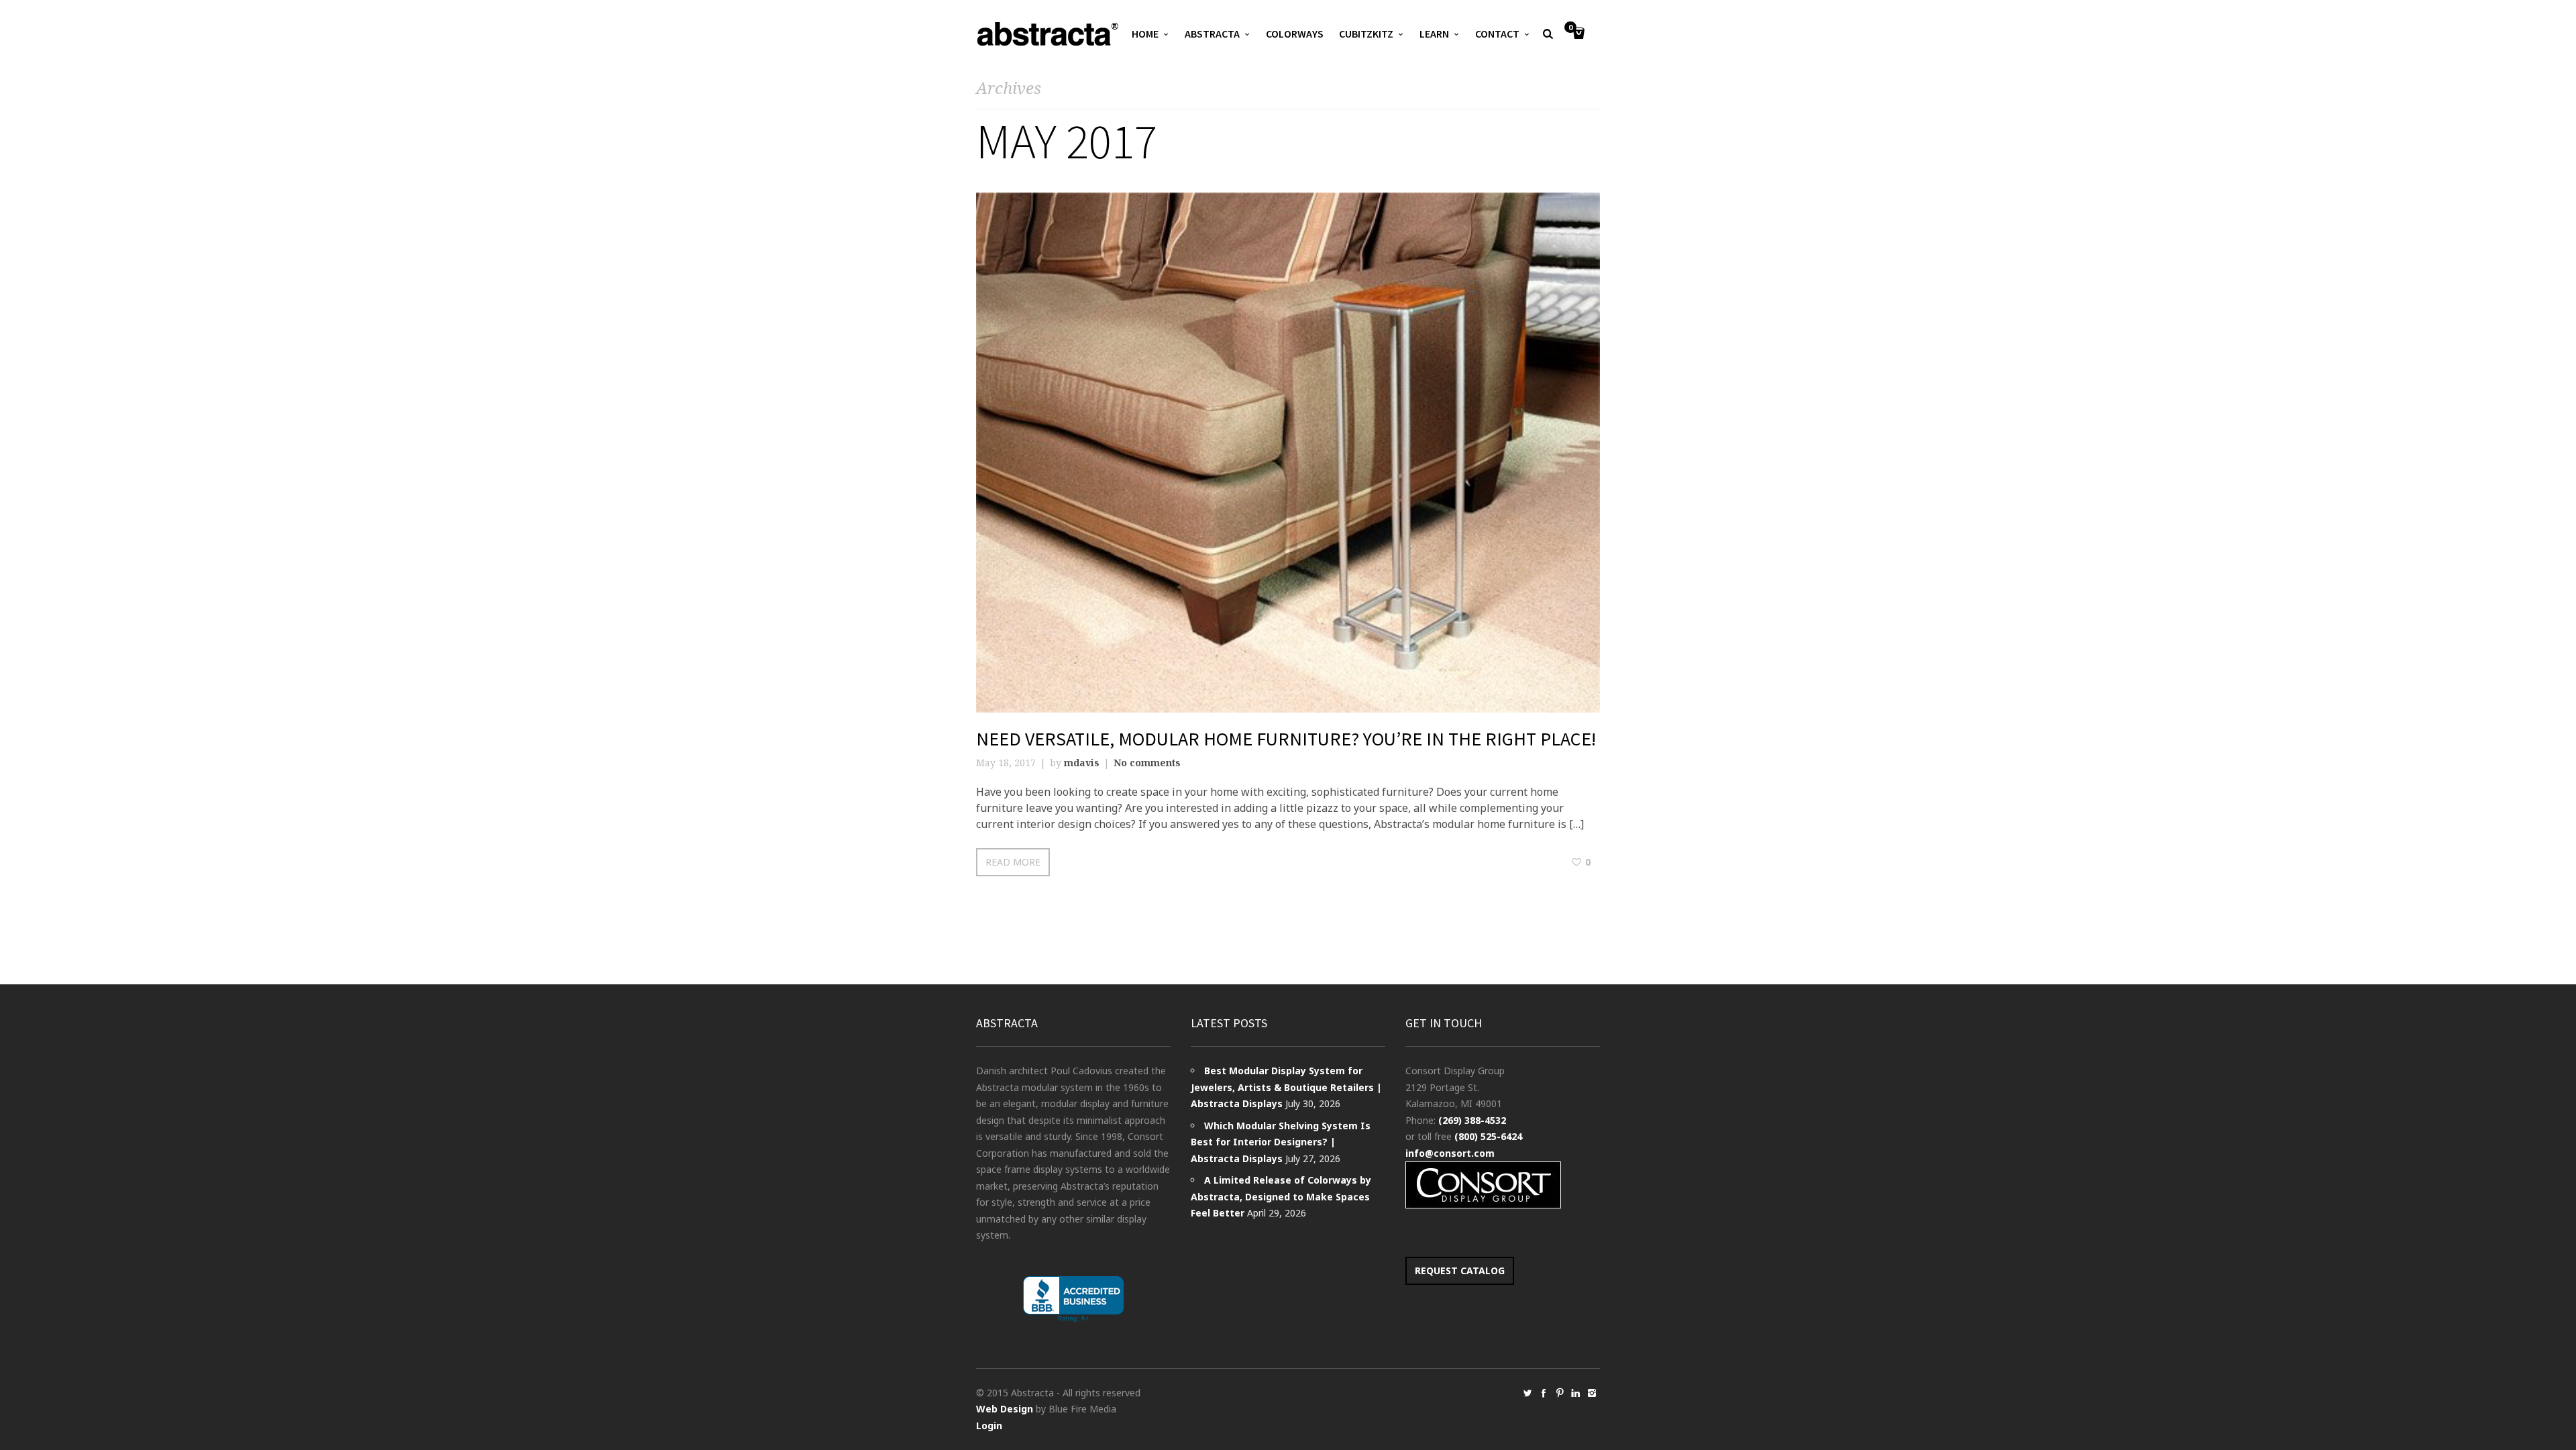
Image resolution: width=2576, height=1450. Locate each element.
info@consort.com (1450, 1153)
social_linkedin (1576, 1393)
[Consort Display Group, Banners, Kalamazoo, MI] (1073, 1299)
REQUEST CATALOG (1460, 1271)
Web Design (1005, 1409)
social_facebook (1544, 1393)
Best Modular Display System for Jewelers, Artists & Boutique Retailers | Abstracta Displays (1286, 1087)
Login (989, 1426)
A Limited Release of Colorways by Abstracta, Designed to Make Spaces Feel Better (1281, 1196)
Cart (1570, 28)
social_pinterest (1560, 1393)
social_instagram (1592, 1393)
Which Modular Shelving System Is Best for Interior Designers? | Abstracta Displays (1281, 1142)
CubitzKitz (1366, 34)
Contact (1497, 34)
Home (1145, 34)
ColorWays (1295, 34)
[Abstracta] (1049, 34)
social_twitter (1527, 1393)
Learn (1434, 34)
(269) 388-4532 (1472, 1120)
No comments (1147, 763)
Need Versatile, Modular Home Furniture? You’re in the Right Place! (1286, 739)
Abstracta (1212, 34)
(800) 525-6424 (1488, 1136)
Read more (1013, 862)
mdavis (1082, 763)
